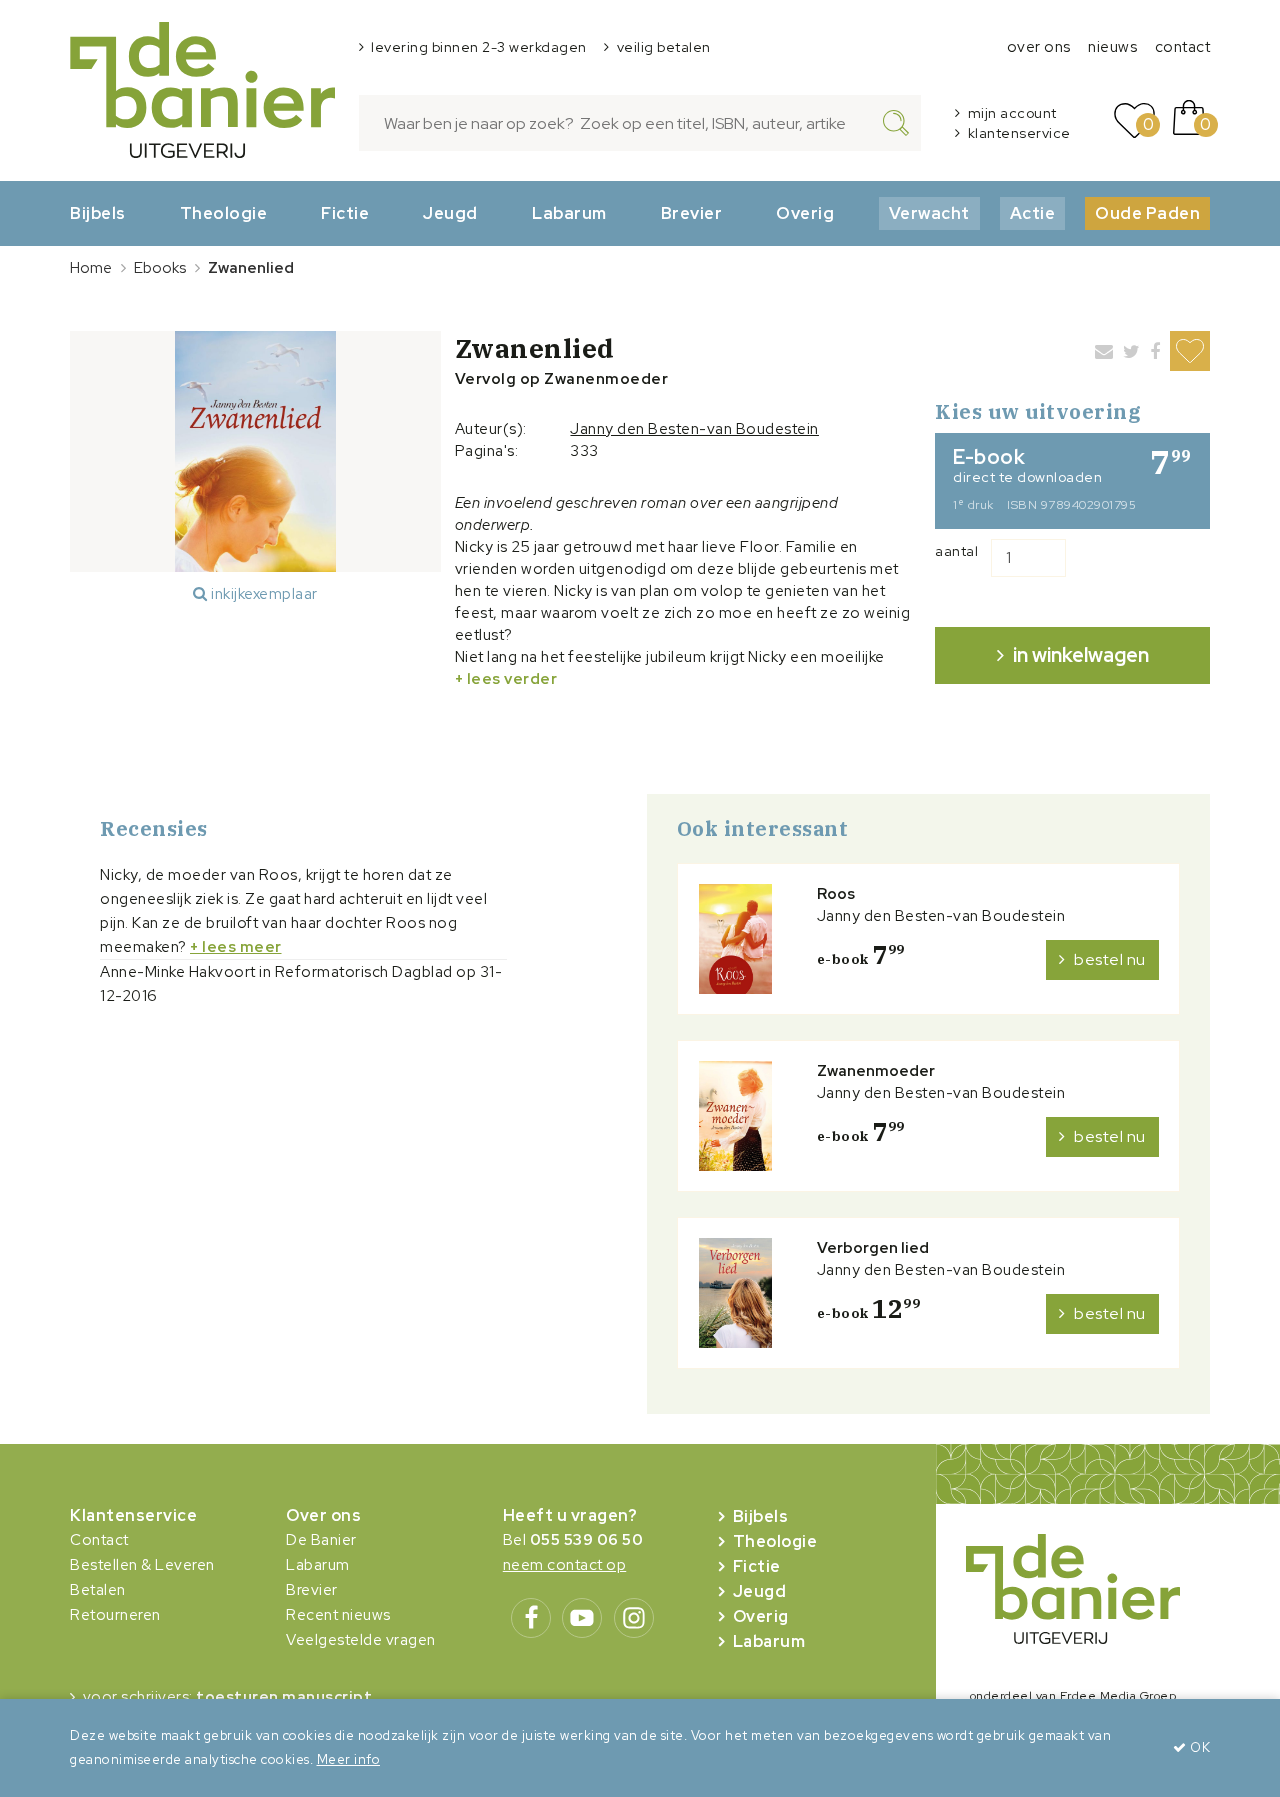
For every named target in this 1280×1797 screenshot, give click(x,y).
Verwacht (929, 213)
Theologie (224, 213)
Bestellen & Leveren (142, 1565)
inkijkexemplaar (263, 594)
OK (1198, 1747)
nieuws (1112, 47)
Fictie (345, 213)
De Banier (321, 1540)
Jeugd (450, 213)
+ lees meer (236, 947)
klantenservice (1019, 133)
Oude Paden (1147, 213)
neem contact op (565, 1565)
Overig (805, 213)
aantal (956, 551)
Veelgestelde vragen (361, 1640)
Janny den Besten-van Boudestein (694, 429)
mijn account (1012, 113)
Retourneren (115, 1615)
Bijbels (98, 213)
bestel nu (1110, 959)
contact (1183, 47)
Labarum (569, 213)
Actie (1033, 213)
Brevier (692, 213)
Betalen (98, 1590)
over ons (1039, 47)
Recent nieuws (338, 1615)
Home (91, 268)
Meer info (349, 1759)
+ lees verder (506, 679)
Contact (99, 1540)
